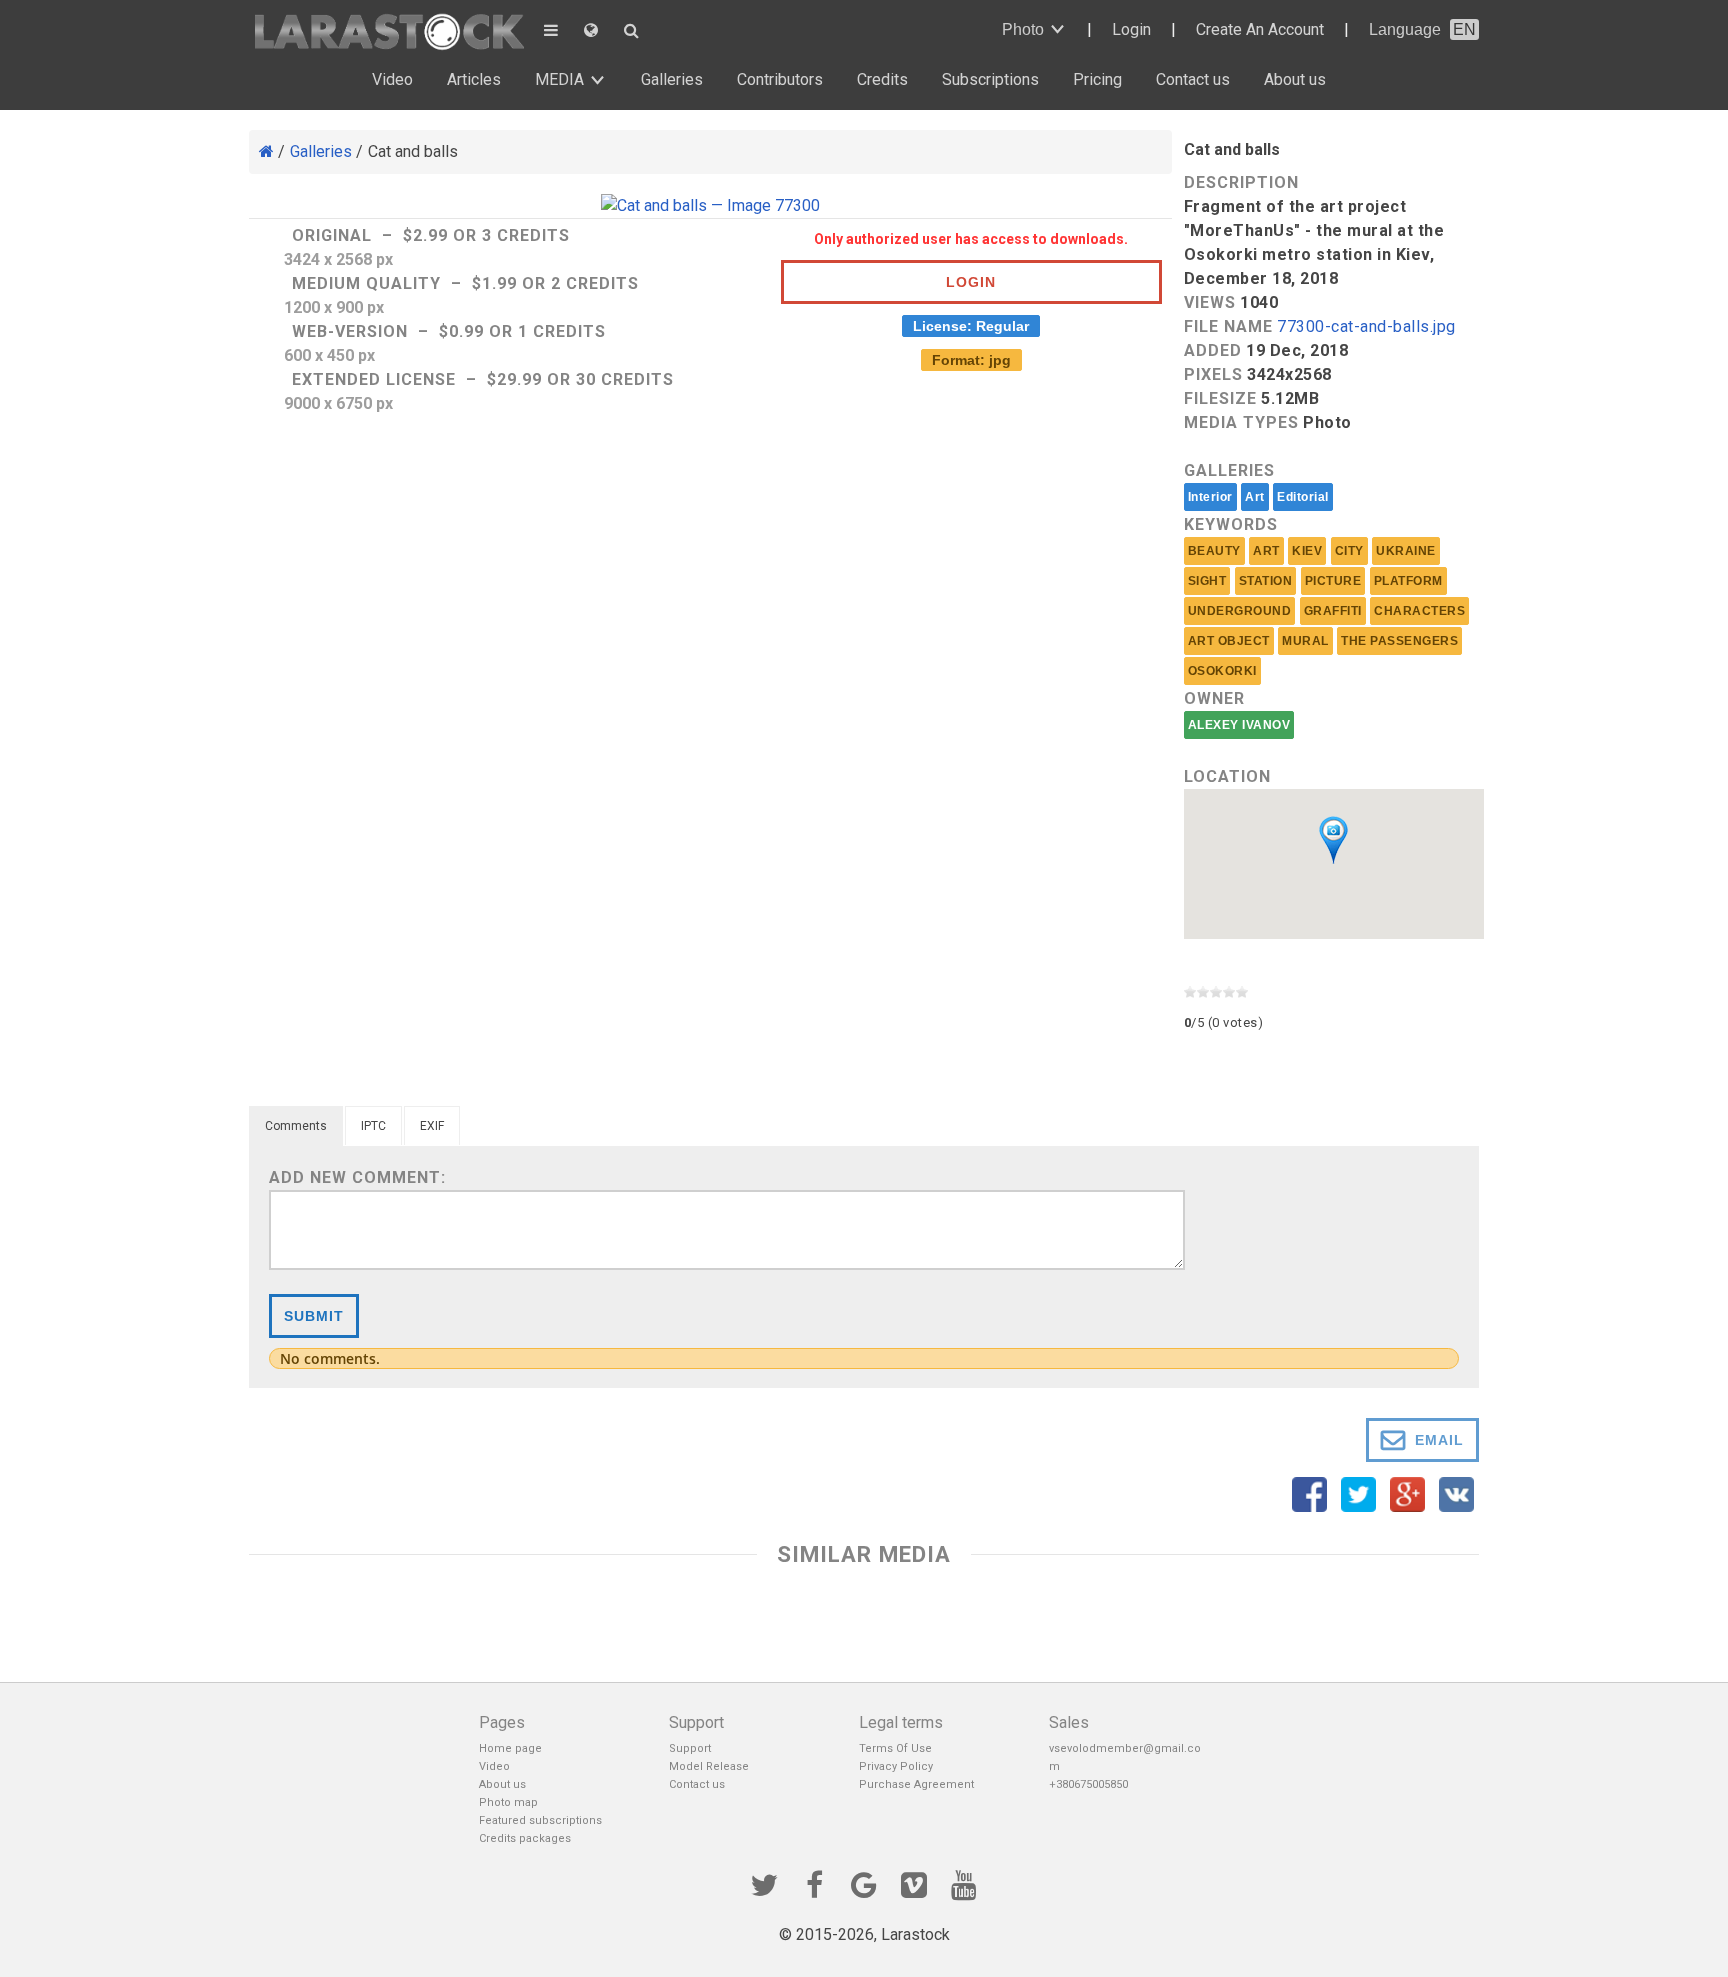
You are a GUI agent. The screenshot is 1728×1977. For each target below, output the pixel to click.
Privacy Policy (896, 1766)
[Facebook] (814, 1883)
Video (392, 79)
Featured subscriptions (540, 1820)
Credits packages (525, 1838)
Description (1241, 182)
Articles (474, 79)
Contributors (780, 79)
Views (1210, 302)
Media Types (1241, 422)
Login (1131, 29)
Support (690, 1748)
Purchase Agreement (916, 1784)
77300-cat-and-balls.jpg (1366, 327)
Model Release (709, 1766)
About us (1295, 79)
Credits (882, 79)
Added (1213, 350)
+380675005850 (1088, 1784)
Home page (510, 1748)
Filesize (1220, 398)
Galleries (672, 79)
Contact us (1193, 79)
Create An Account (1260, 29)
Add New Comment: (357, 1177)
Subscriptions (990, 79)
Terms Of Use (895, 1748)
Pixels (1213, 374)
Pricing (1097, 79)
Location (1227, 776)
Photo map (508, 1802)
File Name (1228, 326)
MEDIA (559, 79)
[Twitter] (764, 1883)
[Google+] (864, 1883)
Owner (1214, 698)
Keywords (1231, 524)
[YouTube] (964, 1883)
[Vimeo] (914, 1883)
